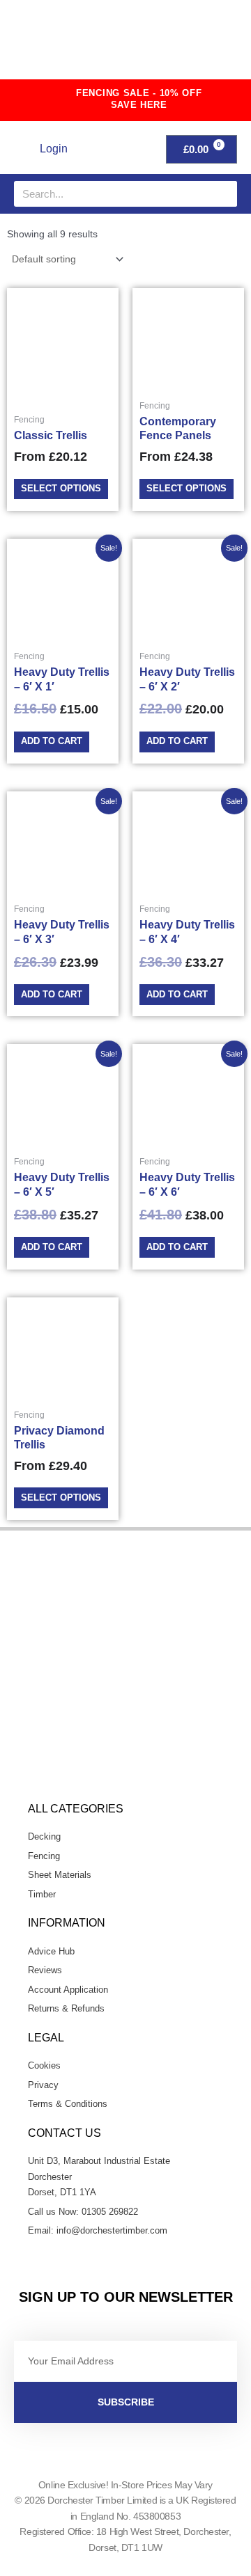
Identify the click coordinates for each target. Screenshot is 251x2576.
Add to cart (52, 741)
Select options (61, 488)
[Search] (224, 194)
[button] (213, 45)
